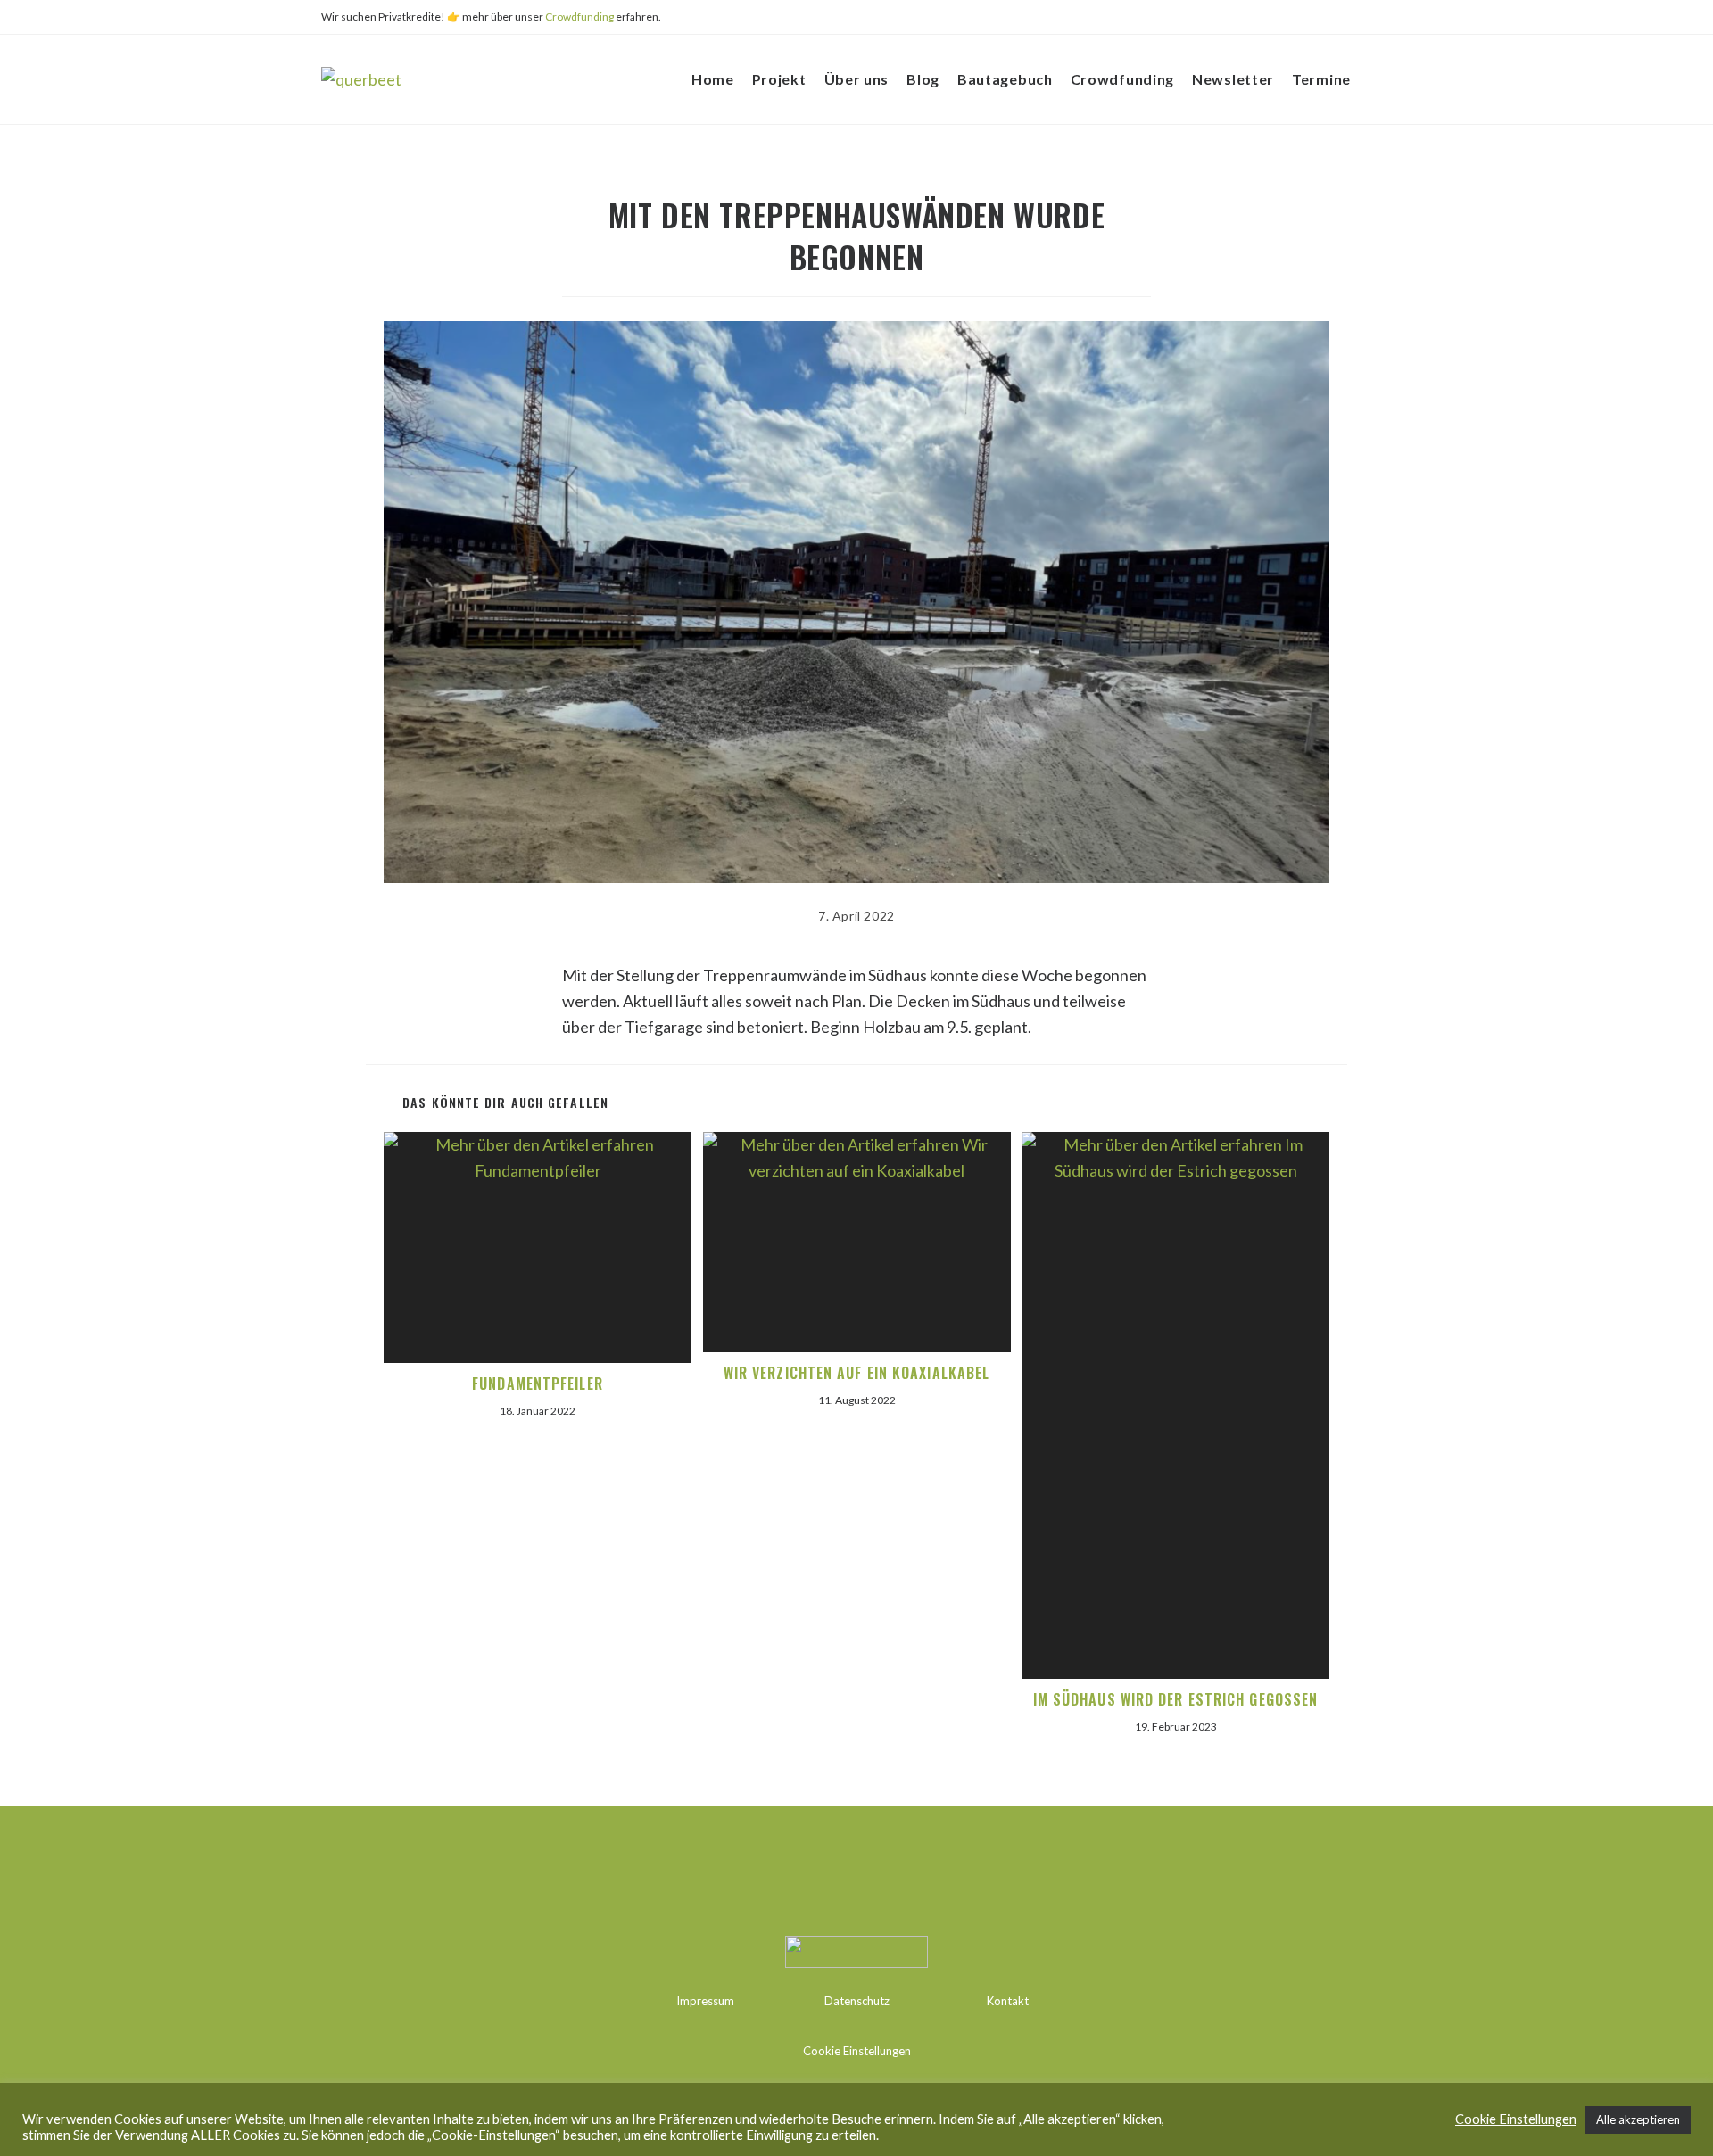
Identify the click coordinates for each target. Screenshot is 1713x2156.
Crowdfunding (579, 17)
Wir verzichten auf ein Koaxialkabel (857, 1373)
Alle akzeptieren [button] (1638, 2119)
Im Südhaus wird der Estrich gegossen (1176, 1699)
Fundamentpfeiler (538, 1384)
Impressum (705, 2001)
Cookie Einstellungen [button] (857, 2051)
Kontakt (1008, 2001)
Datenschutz (857, 2001)
